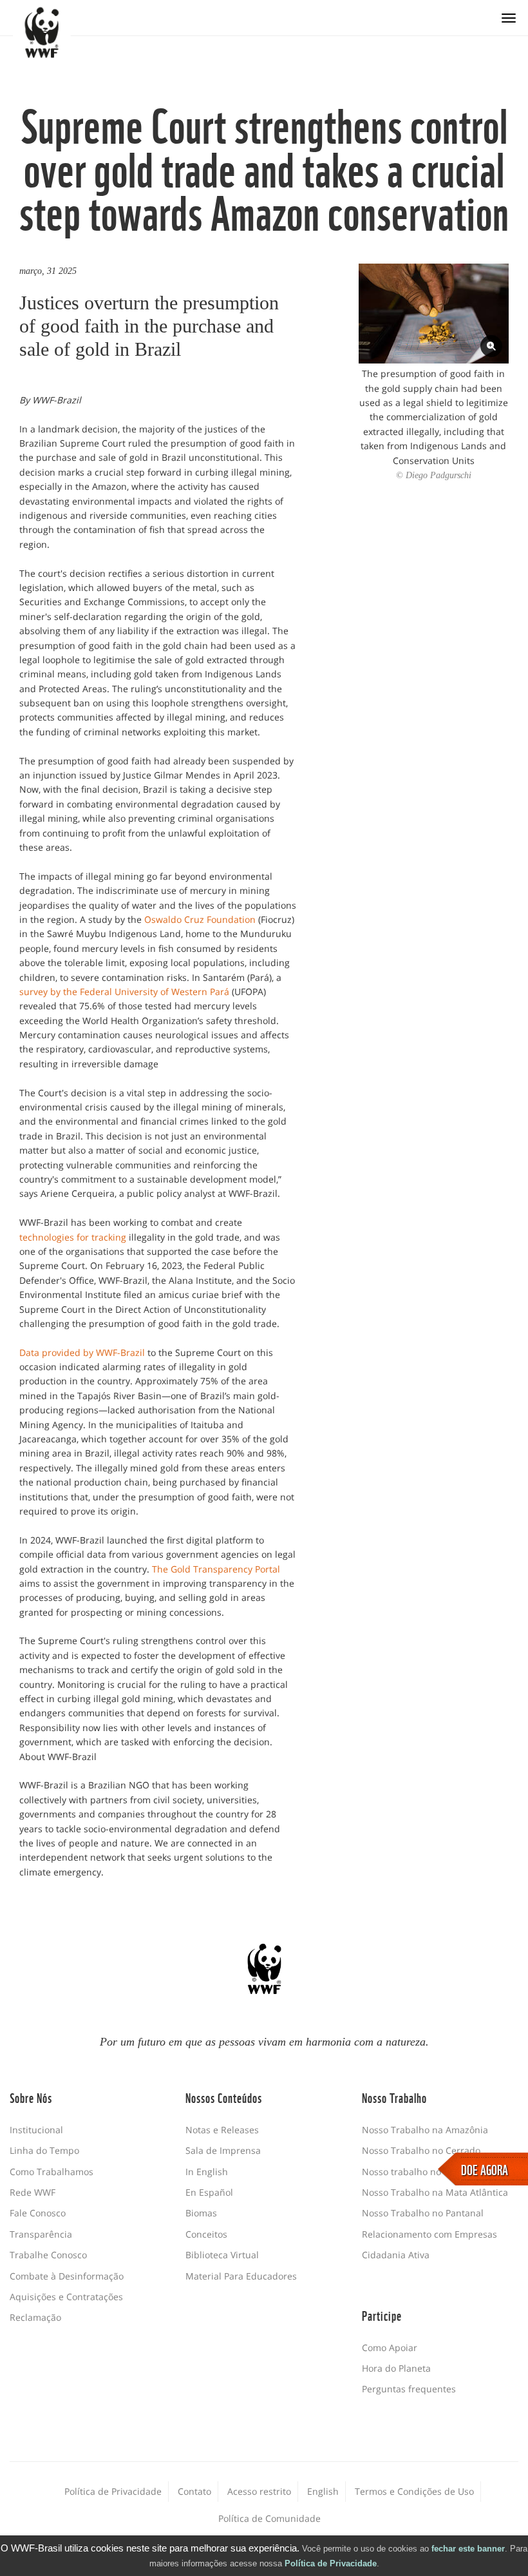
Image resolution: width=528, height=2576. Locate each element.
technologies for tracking (73, 1237)
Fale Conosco (38, 2213)
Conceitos (206, 2234)
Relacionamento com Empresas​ (429, 2234)
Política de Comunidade (269, 2518)
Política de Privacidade (331, 2563)
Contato (194, 2491)
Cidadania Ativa (396, 2255)
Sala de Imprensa (223, 2150)
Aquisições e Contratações (66, 2297)
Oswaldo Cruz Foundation (200, 919)
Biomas (201, 2213)
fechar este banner (468, 2549)
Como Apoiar (390, 2348)
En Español (209, 2192)
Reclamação (35, 2317)
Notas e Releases (222, 2130)
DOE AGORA (485, 2169)
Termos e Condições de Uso (414, 2491)
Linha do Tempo (44, 2150)
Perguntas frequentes (409, 2389)
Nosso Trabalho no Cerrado (421, 2150)
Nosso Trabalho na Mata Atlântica (435, 2192)
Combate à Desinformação (67, 2276)
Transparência (41, 2234)
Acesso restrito (259, 2491)
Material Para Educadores (241, 2276)
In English (207, 2172)
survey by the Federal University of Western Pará (124, 992)
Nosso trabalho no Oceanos (421, 2172)
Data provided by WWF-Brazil (82, 1352)
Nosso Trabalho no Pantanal (423, 2213)
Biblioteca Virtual (222, 2255)
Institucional (36, 2130)
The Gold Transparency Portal (216, 1569)
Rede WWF (33, 2192)
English (323, 2491)
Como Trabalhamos (52, 2172)
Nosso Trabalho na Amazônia (425, 2130)
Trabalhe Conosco (48, 2255)
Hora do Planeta (396, 2368)
